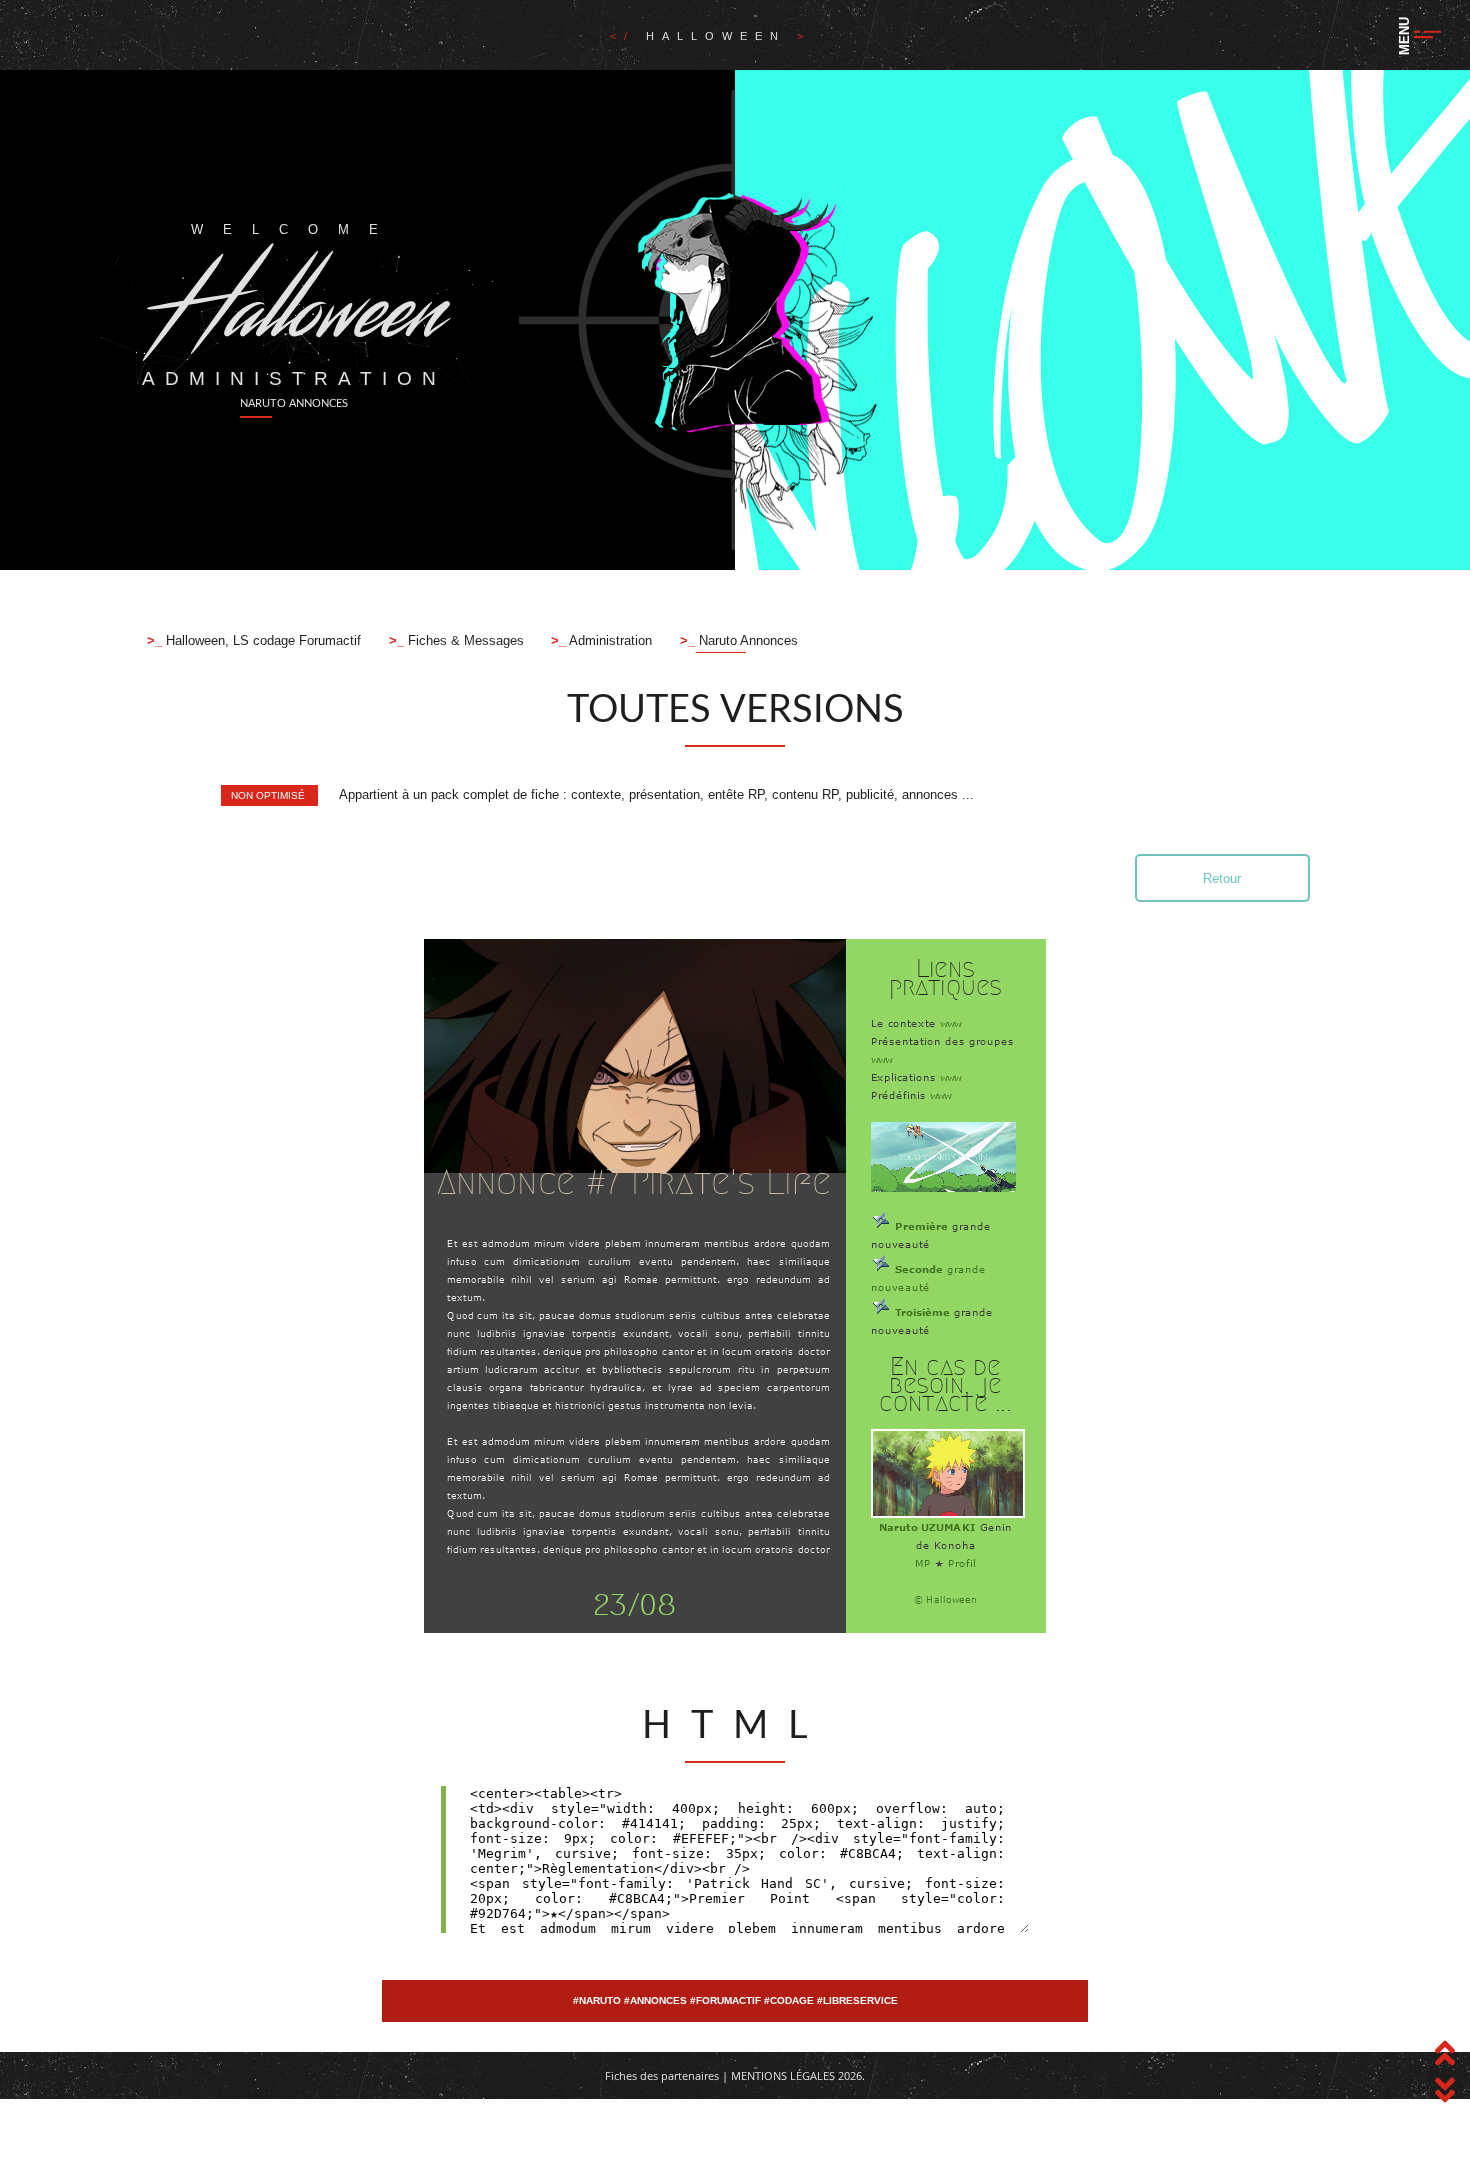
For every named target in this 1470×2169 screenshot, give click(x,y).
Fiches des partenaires (662, 2075)
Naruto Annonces (746, 640)
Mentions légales (783, 2075)
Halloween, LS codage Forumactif (261, 640)
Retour (1222, 878)
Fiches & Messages (464, 640)
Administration (609, 640)
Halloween (721, 36)
